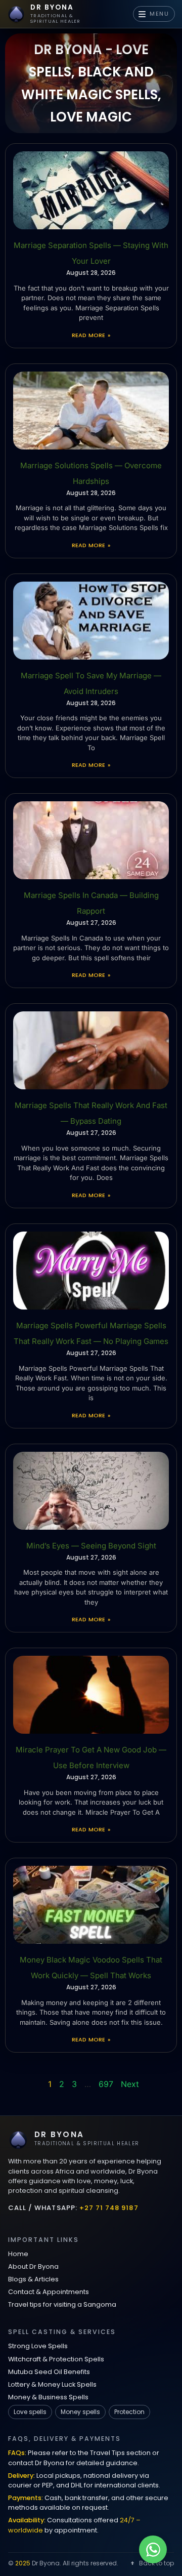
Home (18, 2254)
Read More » (91, 335)
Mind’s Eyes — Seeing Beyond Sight (91, 1546)
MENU (160, 14)
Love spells (30, 2412)
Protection (129, 2412)
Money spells (80, 2412)
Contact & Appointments (49, 2292)
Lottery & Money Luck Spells (52, 2384)
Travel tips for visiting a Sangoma (62, 2304)
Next (130, 2084)
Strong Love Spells (38, 2346)
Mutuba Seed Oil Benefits (49, 2372)
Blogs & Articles (33, 2279)
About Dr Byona (33, 2266)
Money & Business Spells (48, 2397)
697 (106, 2084)
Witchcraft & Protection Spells (56, 2359)
